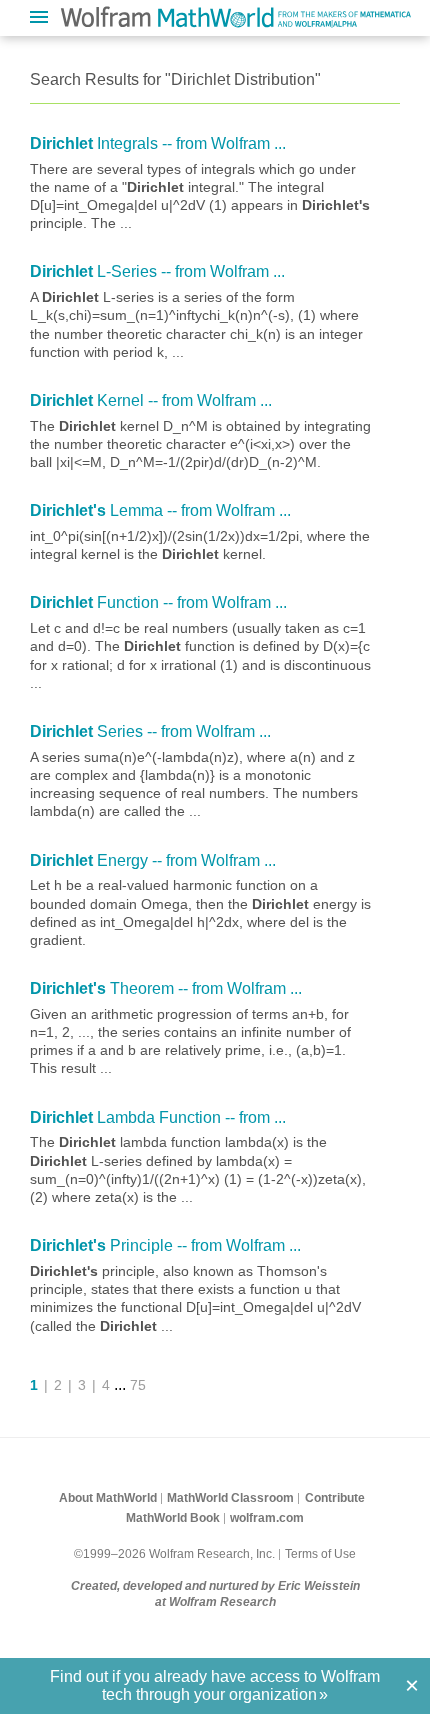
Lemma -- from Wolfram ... (160, 510)
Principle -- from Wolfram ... (165, 1245)
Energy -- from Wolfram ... (153, 860)
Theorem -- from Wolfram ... (166, 988)
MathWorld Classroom (230, 1498)
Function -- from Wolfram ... (158, 602)
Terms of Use (320, 1554)
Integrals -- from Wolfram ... (158, 143)
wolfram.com (267, 1518)
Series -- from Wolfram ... (150, 731)
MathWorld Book (173, 1518)
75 (138, 1385)
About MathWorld (108, 1498)
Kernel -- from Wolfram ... (151, 400)
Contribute (335, 1498)
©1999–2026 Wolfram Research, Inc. (174, 1554)
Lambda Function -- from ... (158, 1117)
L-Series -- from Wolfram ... (157, 271)
